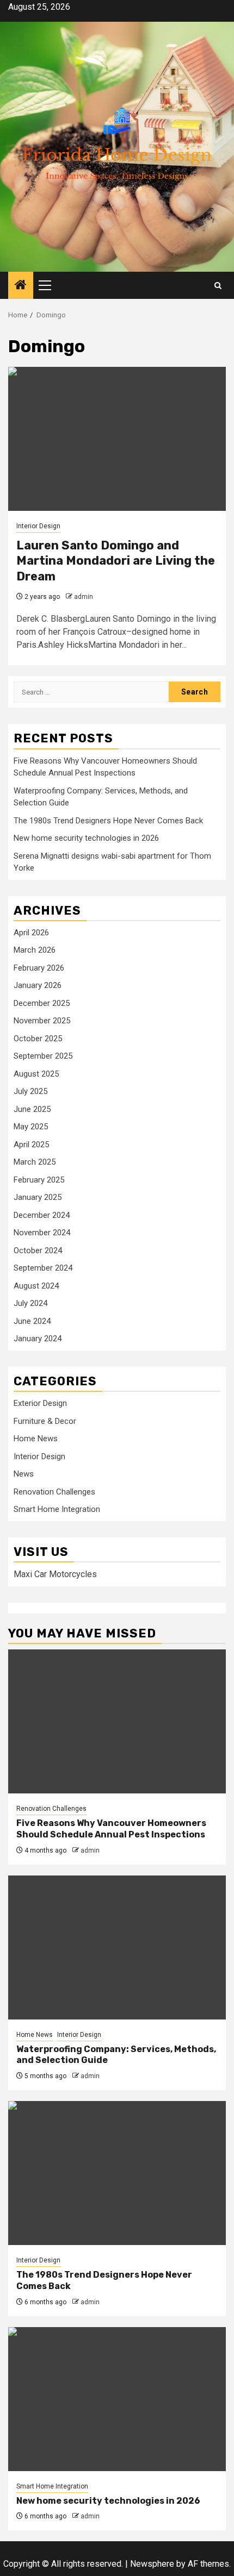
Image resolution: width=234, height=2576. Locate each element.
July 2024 (30, 1303)
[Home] (21, 286)
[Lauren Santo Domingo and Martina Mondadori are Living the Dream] (117, 439)
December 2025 (42, 1003)
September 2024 (43, 1268)
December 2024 (42, 1215)
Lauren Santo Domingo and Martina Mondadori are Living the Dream (116, 561)
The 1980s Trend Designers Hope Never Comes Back (108, 821)
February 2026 (39, 968)
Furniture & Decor (45, 1421)
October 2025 (38, 1039)
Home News (36, 1439)
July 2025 (30, 1091)
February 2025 (39, 1180)
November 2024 (42, 1233)
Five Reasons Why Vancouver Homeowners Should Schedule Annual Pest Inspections (111, 1829)
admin (84, 597)
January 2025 (38, 1197)
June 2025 (32, 1109)
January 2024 (38, 1339)
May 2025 (31, 1127)
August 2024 (36, 1286)
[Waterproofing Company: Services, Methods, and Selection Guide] (117, 1947)
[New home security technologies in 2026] (117, 2399)
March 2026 (35, 950)
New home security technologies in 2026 (86, 838)
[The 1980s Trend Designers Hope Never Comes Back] (117, 2173)
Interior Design (38, 526)
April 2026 (31, 933)
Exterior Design (40, 1403)
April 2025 (31, 1145)
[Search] (218, 286)
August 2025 (36, 1074)
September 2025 (43, 1056)
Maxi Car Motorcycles (55, 1574)
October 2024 (38, 1251)
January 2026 (38, 985)
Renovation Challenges (54, 1492)
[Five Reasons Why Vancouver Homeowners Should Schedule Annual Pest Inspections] (117, 1721)
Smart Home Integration (57, 1509)
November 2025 (42, 1021)
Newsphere (152, 2564)
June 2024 (32, 1321)
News (24, 1474)
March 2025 (35, 1162)
